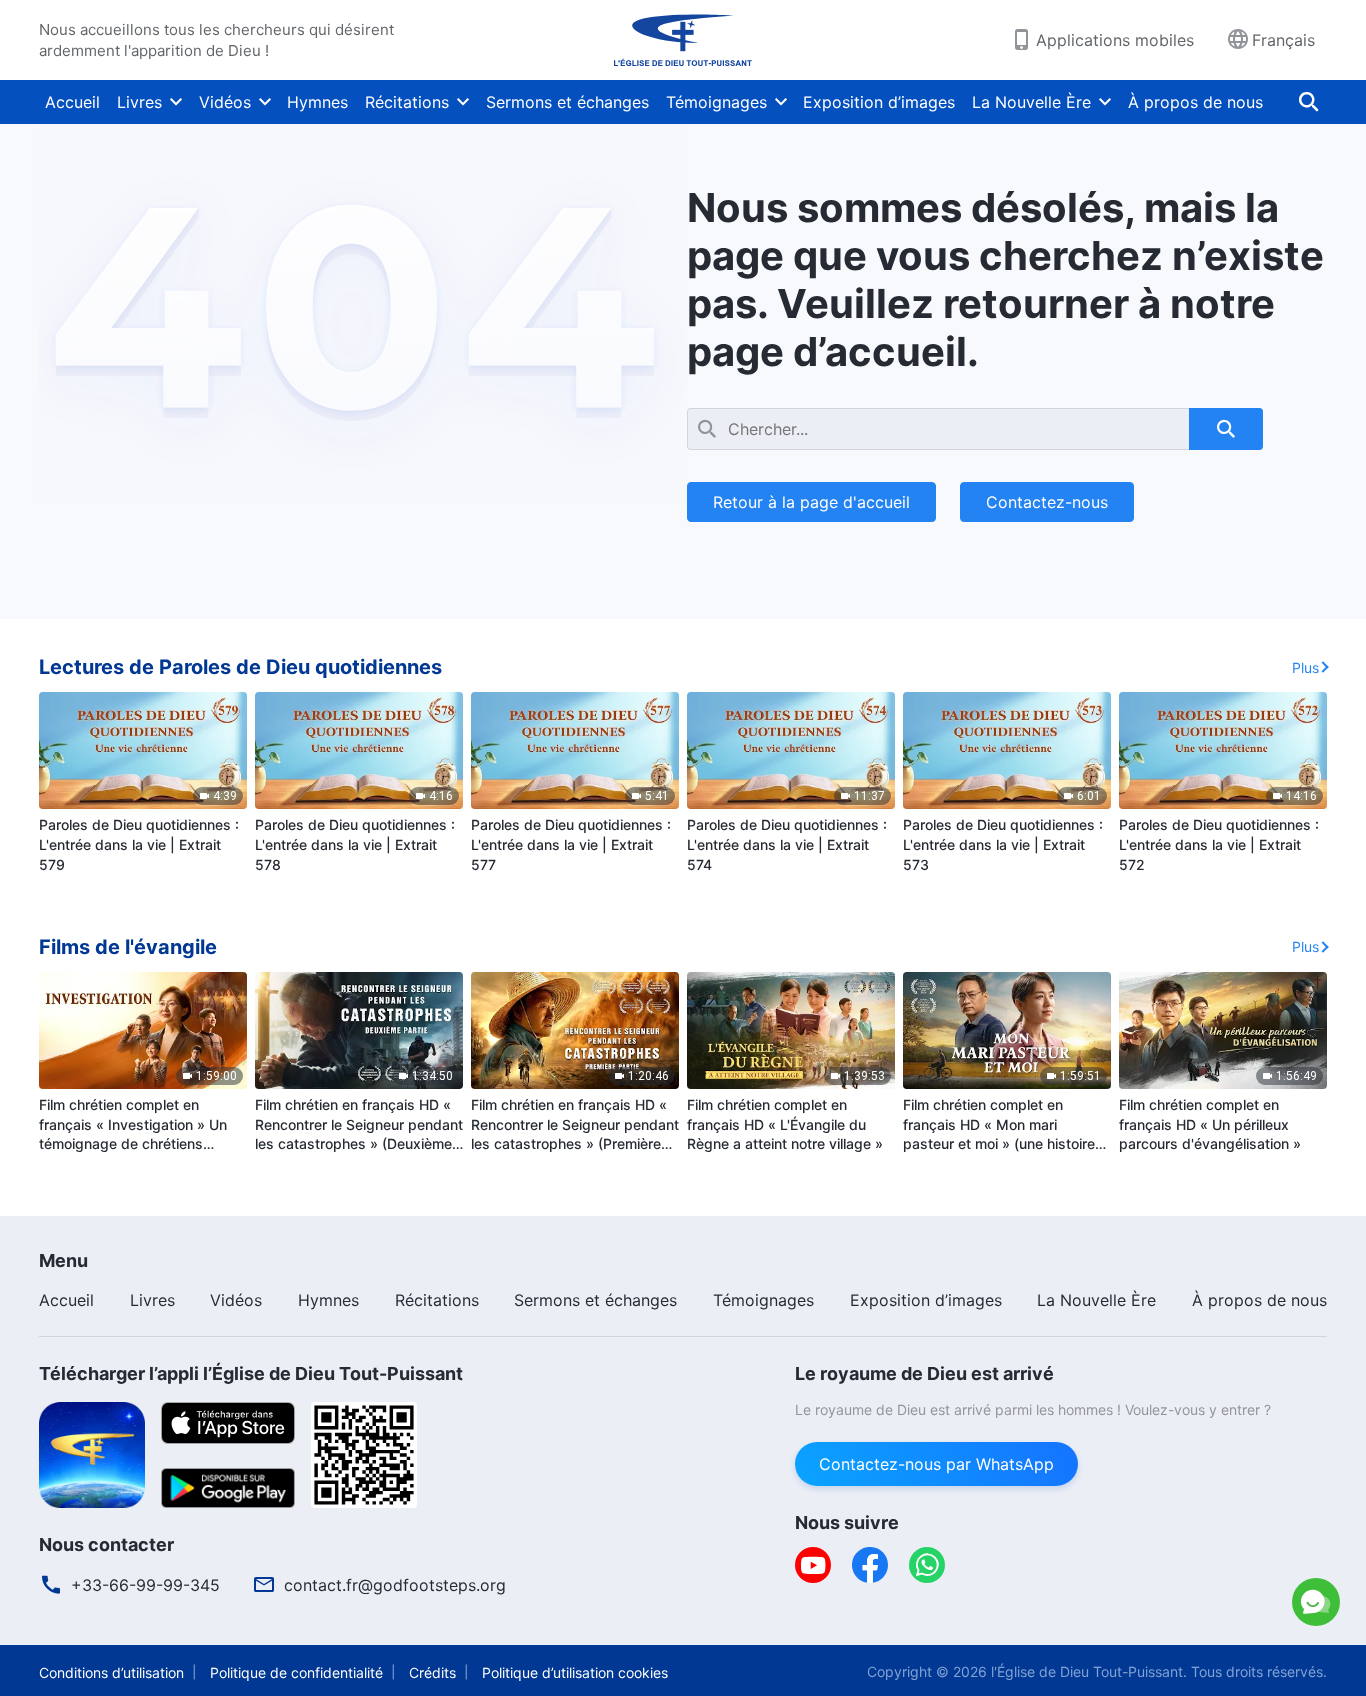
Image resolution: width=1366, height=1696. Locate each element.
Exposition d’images (879, 102)
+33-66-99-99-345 (145, 1585)
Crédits (432, 1672)
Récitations (407, 102)
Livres (139, 102)
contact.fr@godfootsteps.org (395, 1585)
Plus (1305, 667)
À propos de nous (1195, 102)
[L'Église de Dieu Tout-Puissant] (683, 40)
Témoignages (716, 102)
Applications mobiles (1115, 40)
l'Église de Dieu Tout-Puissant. (1089, 1671)
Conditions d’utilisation (111, 1672)
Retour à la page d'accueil (811, 502)
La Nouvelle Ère (1031, 102)
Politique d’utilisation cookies (575, 1672)
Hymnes (317, 102)
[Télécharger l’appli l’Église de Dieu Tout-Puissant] (92, 1453)
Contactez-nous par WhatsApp (936, 1464)
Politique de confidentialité (296, 1672)
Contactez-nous (1047, 502)
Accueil (72, 102)
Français (1283, 40)
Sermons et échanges (567, 102)
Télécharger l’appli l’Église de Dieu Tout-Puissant (251, 1373)
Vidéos (225, 102)
